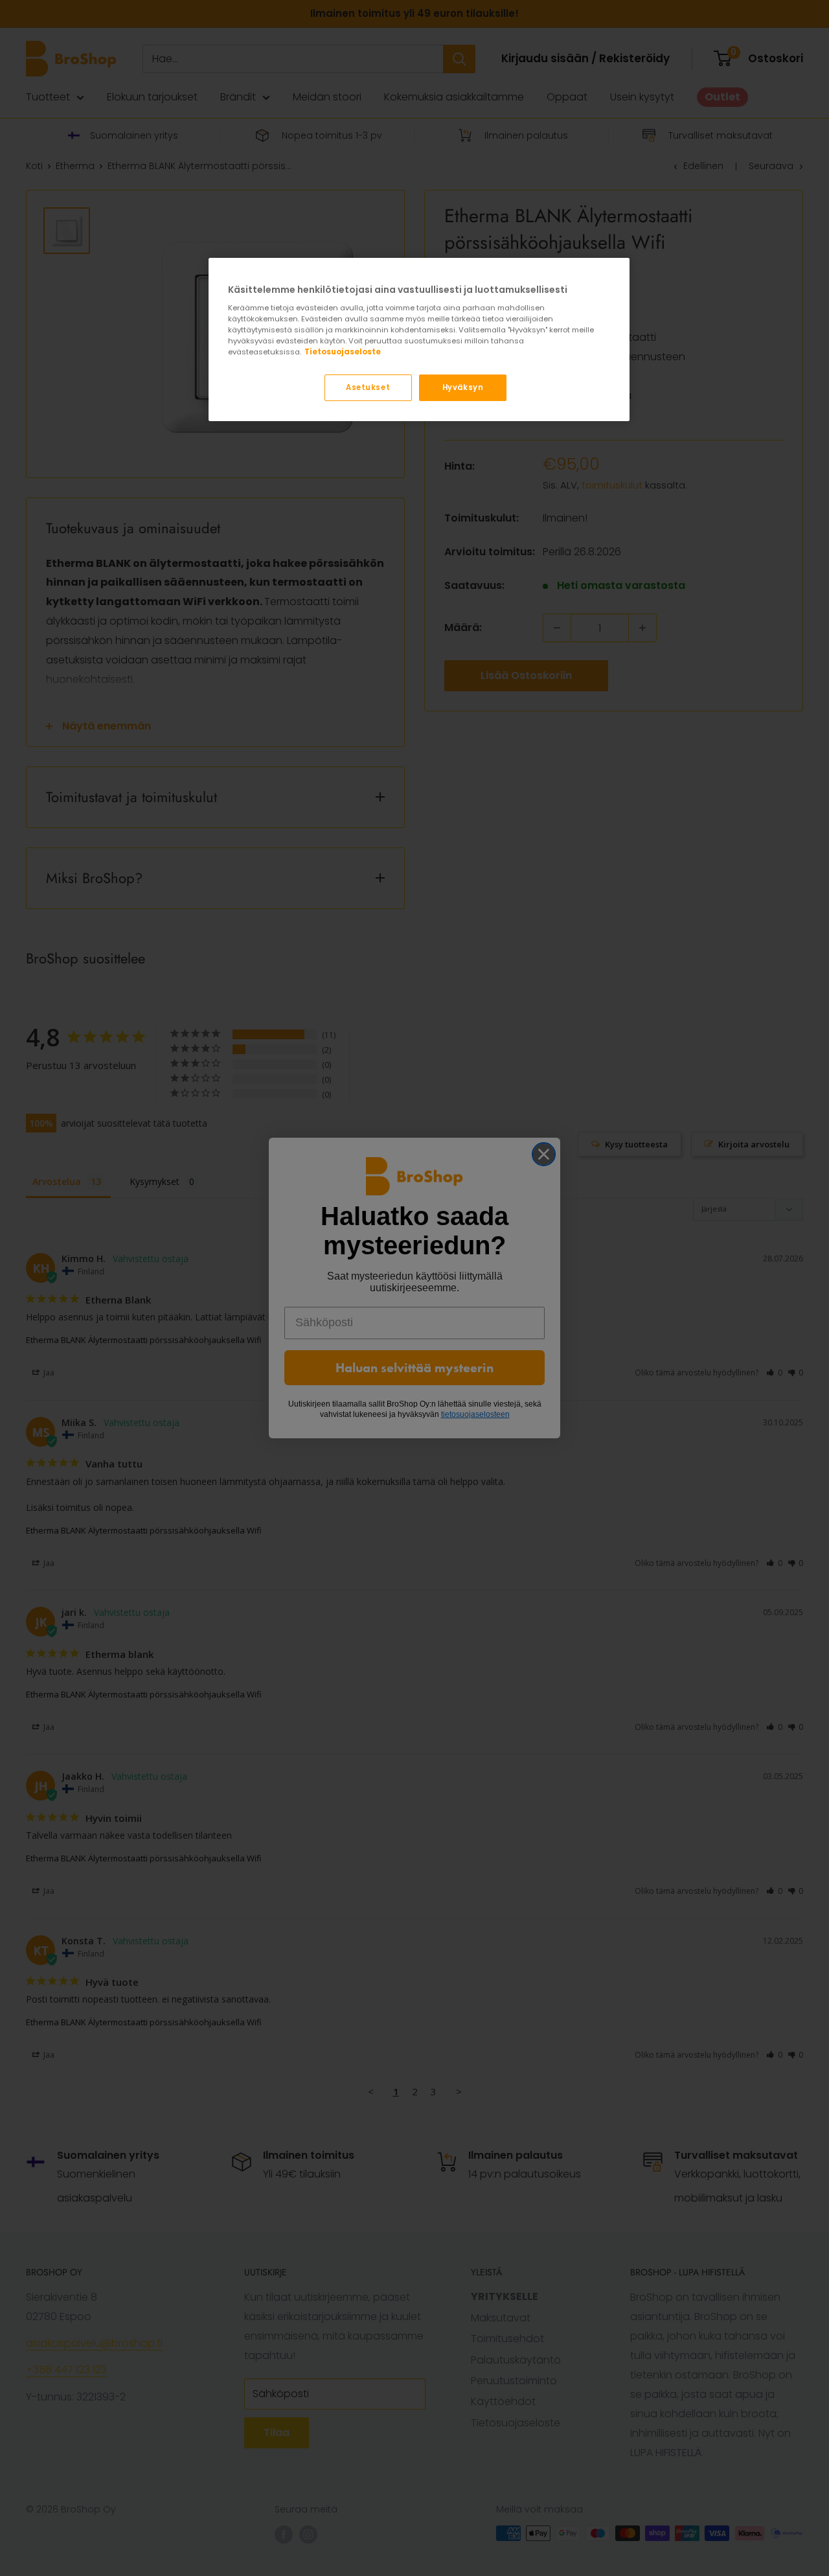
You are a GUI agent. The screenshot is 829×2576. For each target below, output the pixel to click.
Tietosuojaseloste (343, 352)
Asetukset (368, 387)
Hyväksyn (463, 387)
